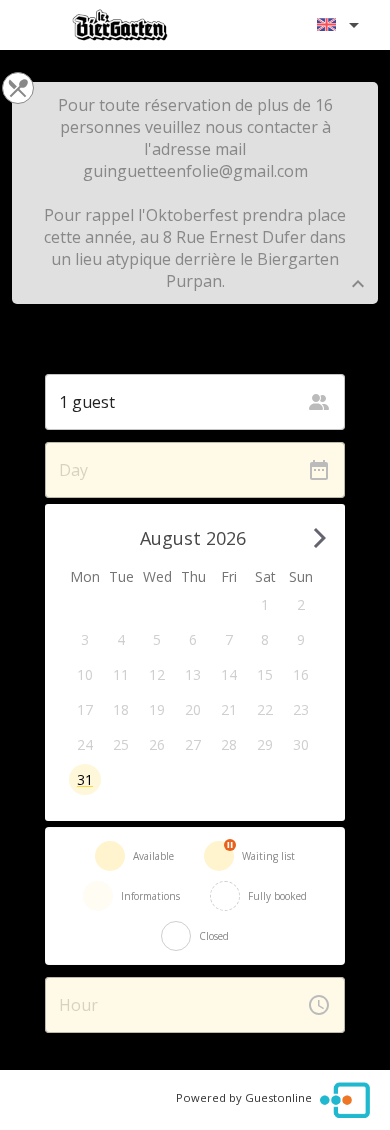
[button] (265, 604)
